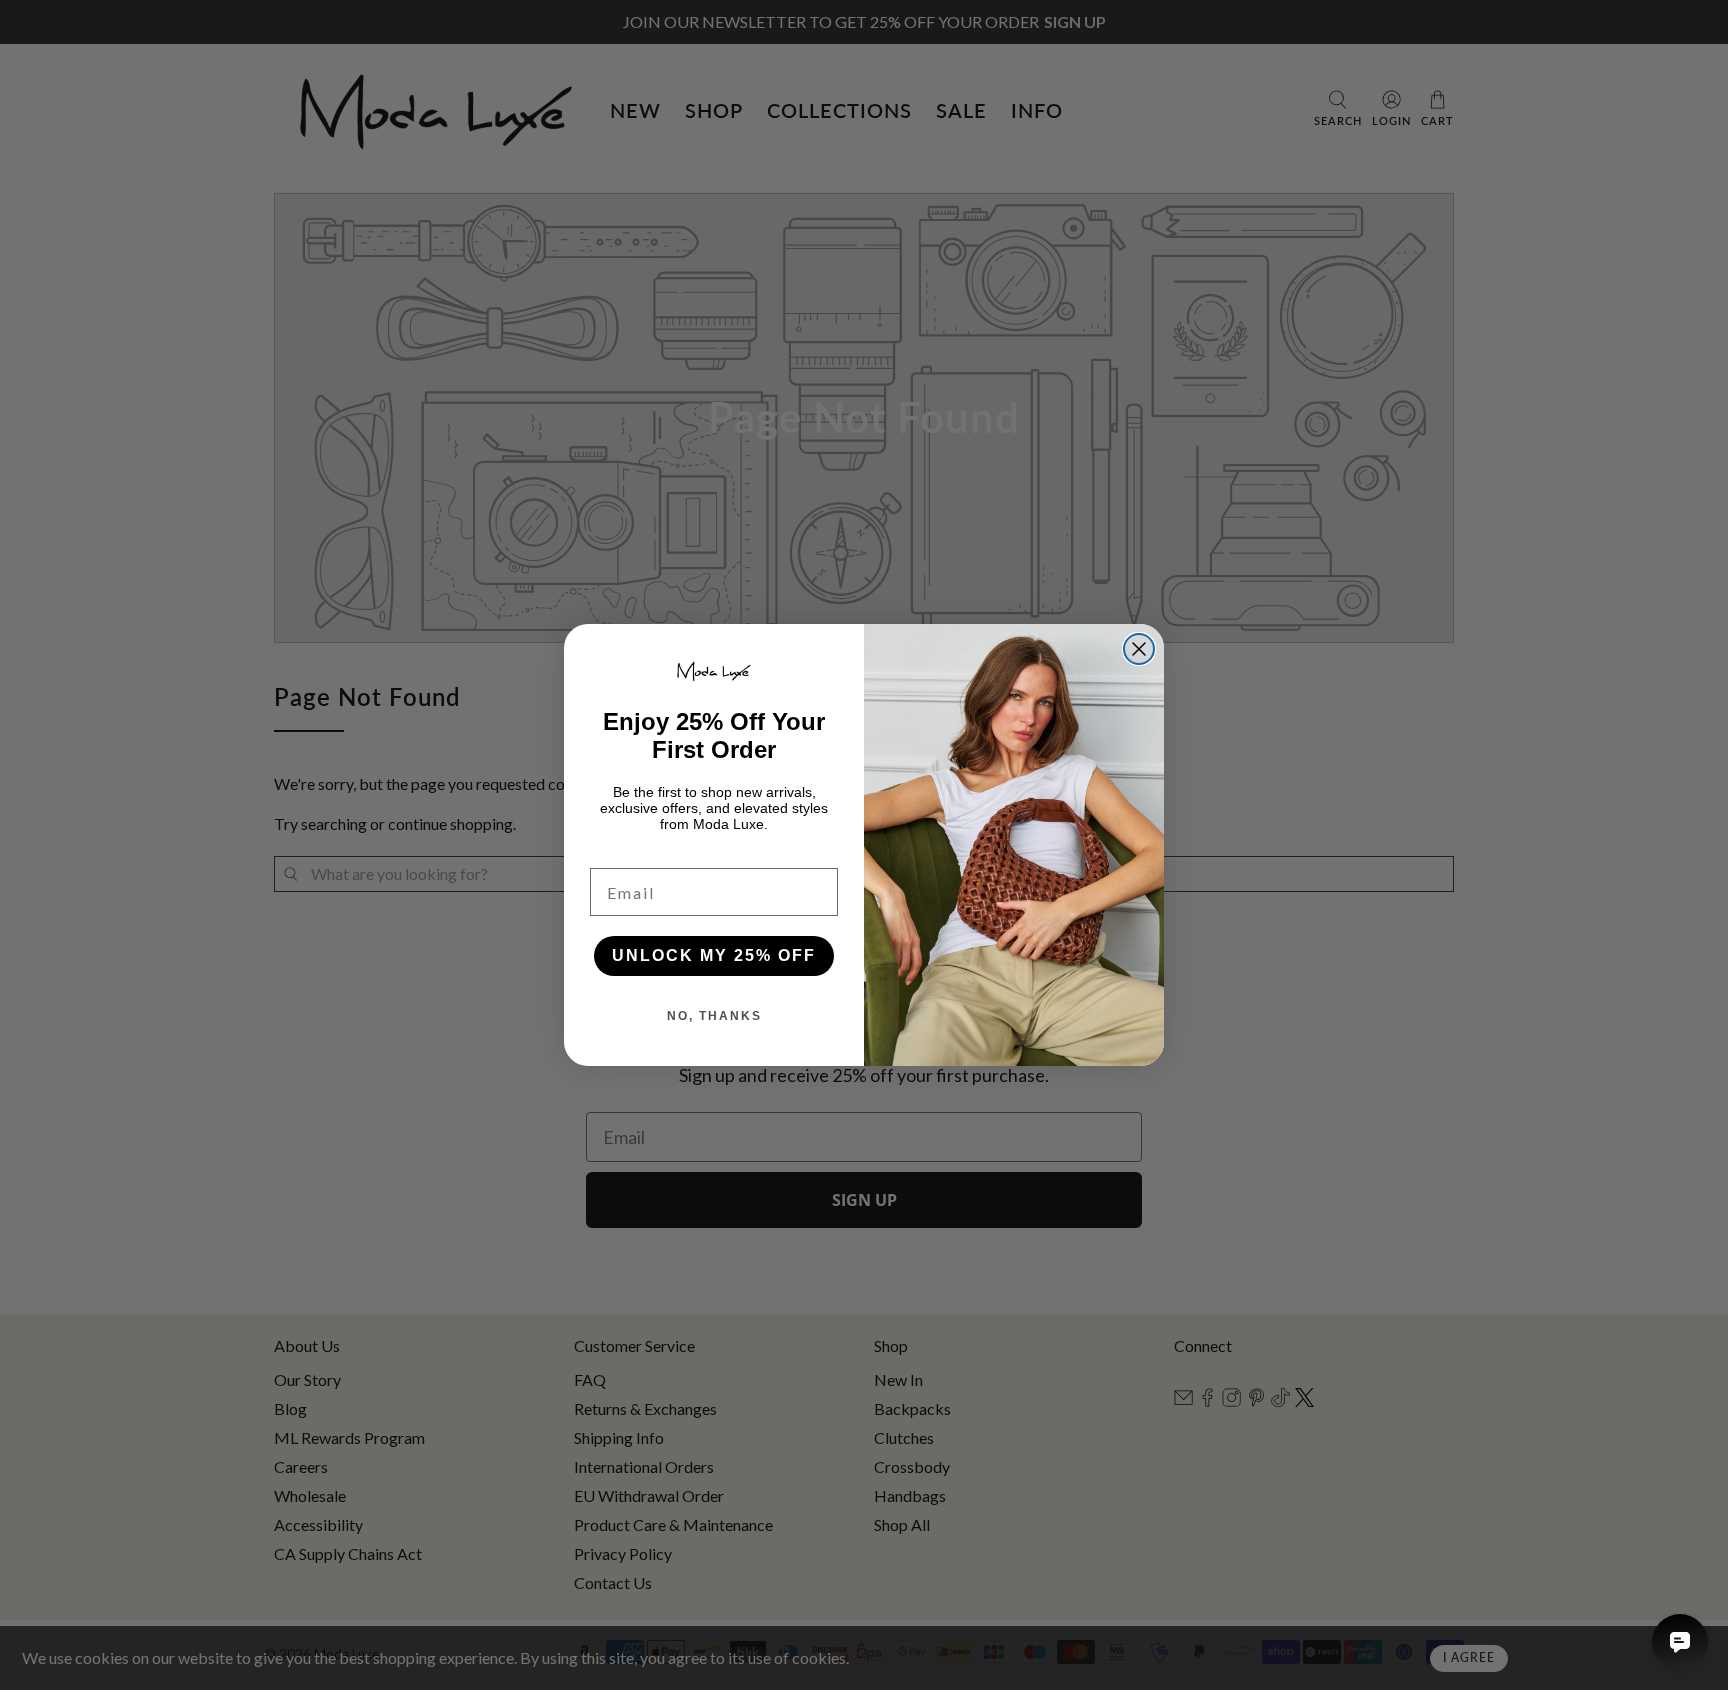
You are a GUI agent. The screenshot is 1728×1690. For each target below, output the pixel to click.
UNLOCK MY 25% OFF (714, 955)
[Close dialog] (1139, 649)
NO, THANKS (714, 1016)
